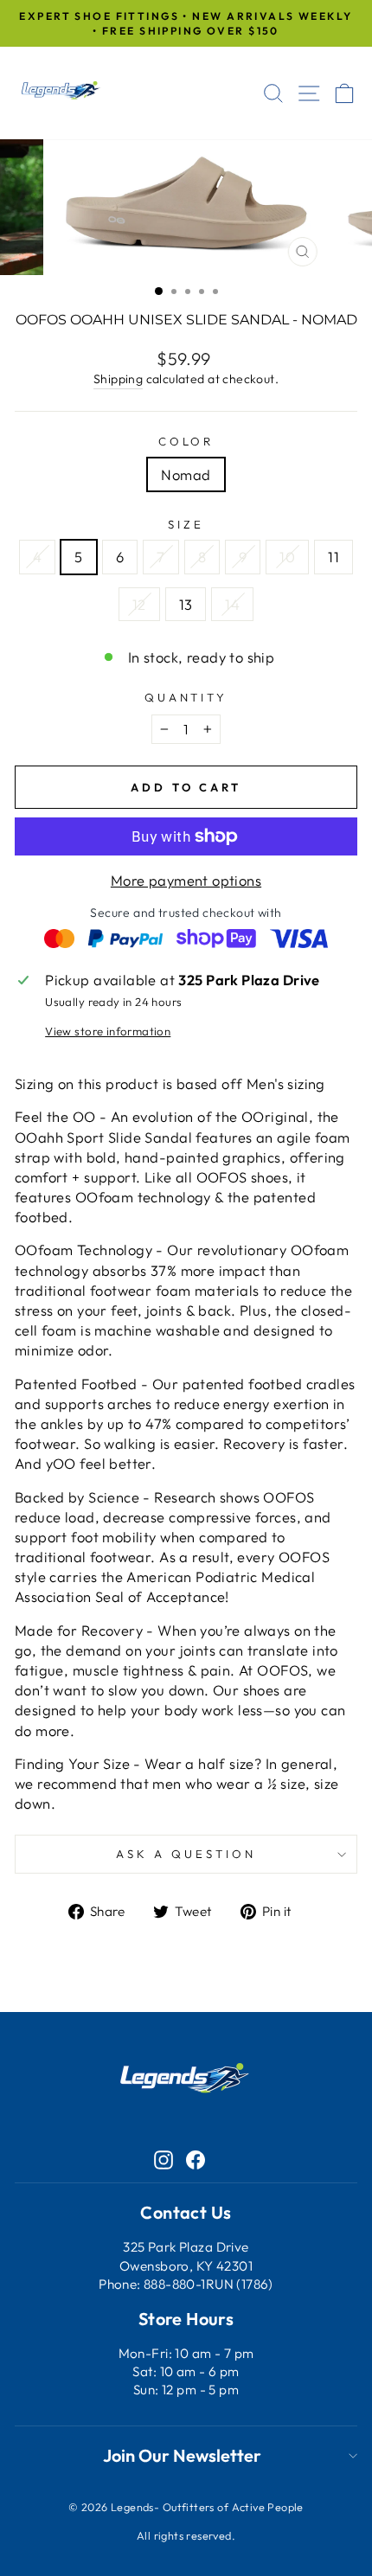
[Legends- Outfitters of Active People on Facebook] (196, 2159)
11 (334, 557)
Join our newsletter (182, 2455)
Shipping (118, 379)
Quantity (186, 697)
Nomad (186, 474)
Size (186, 524)
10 (287, 557)
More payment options (186, 880)
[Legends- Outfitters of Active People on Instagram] (164, 2159)
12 (139, 604)
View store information (108, 1031)
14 (232, 604)
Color (186, 441)
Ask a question (186, 1854)
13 (186, 604)
